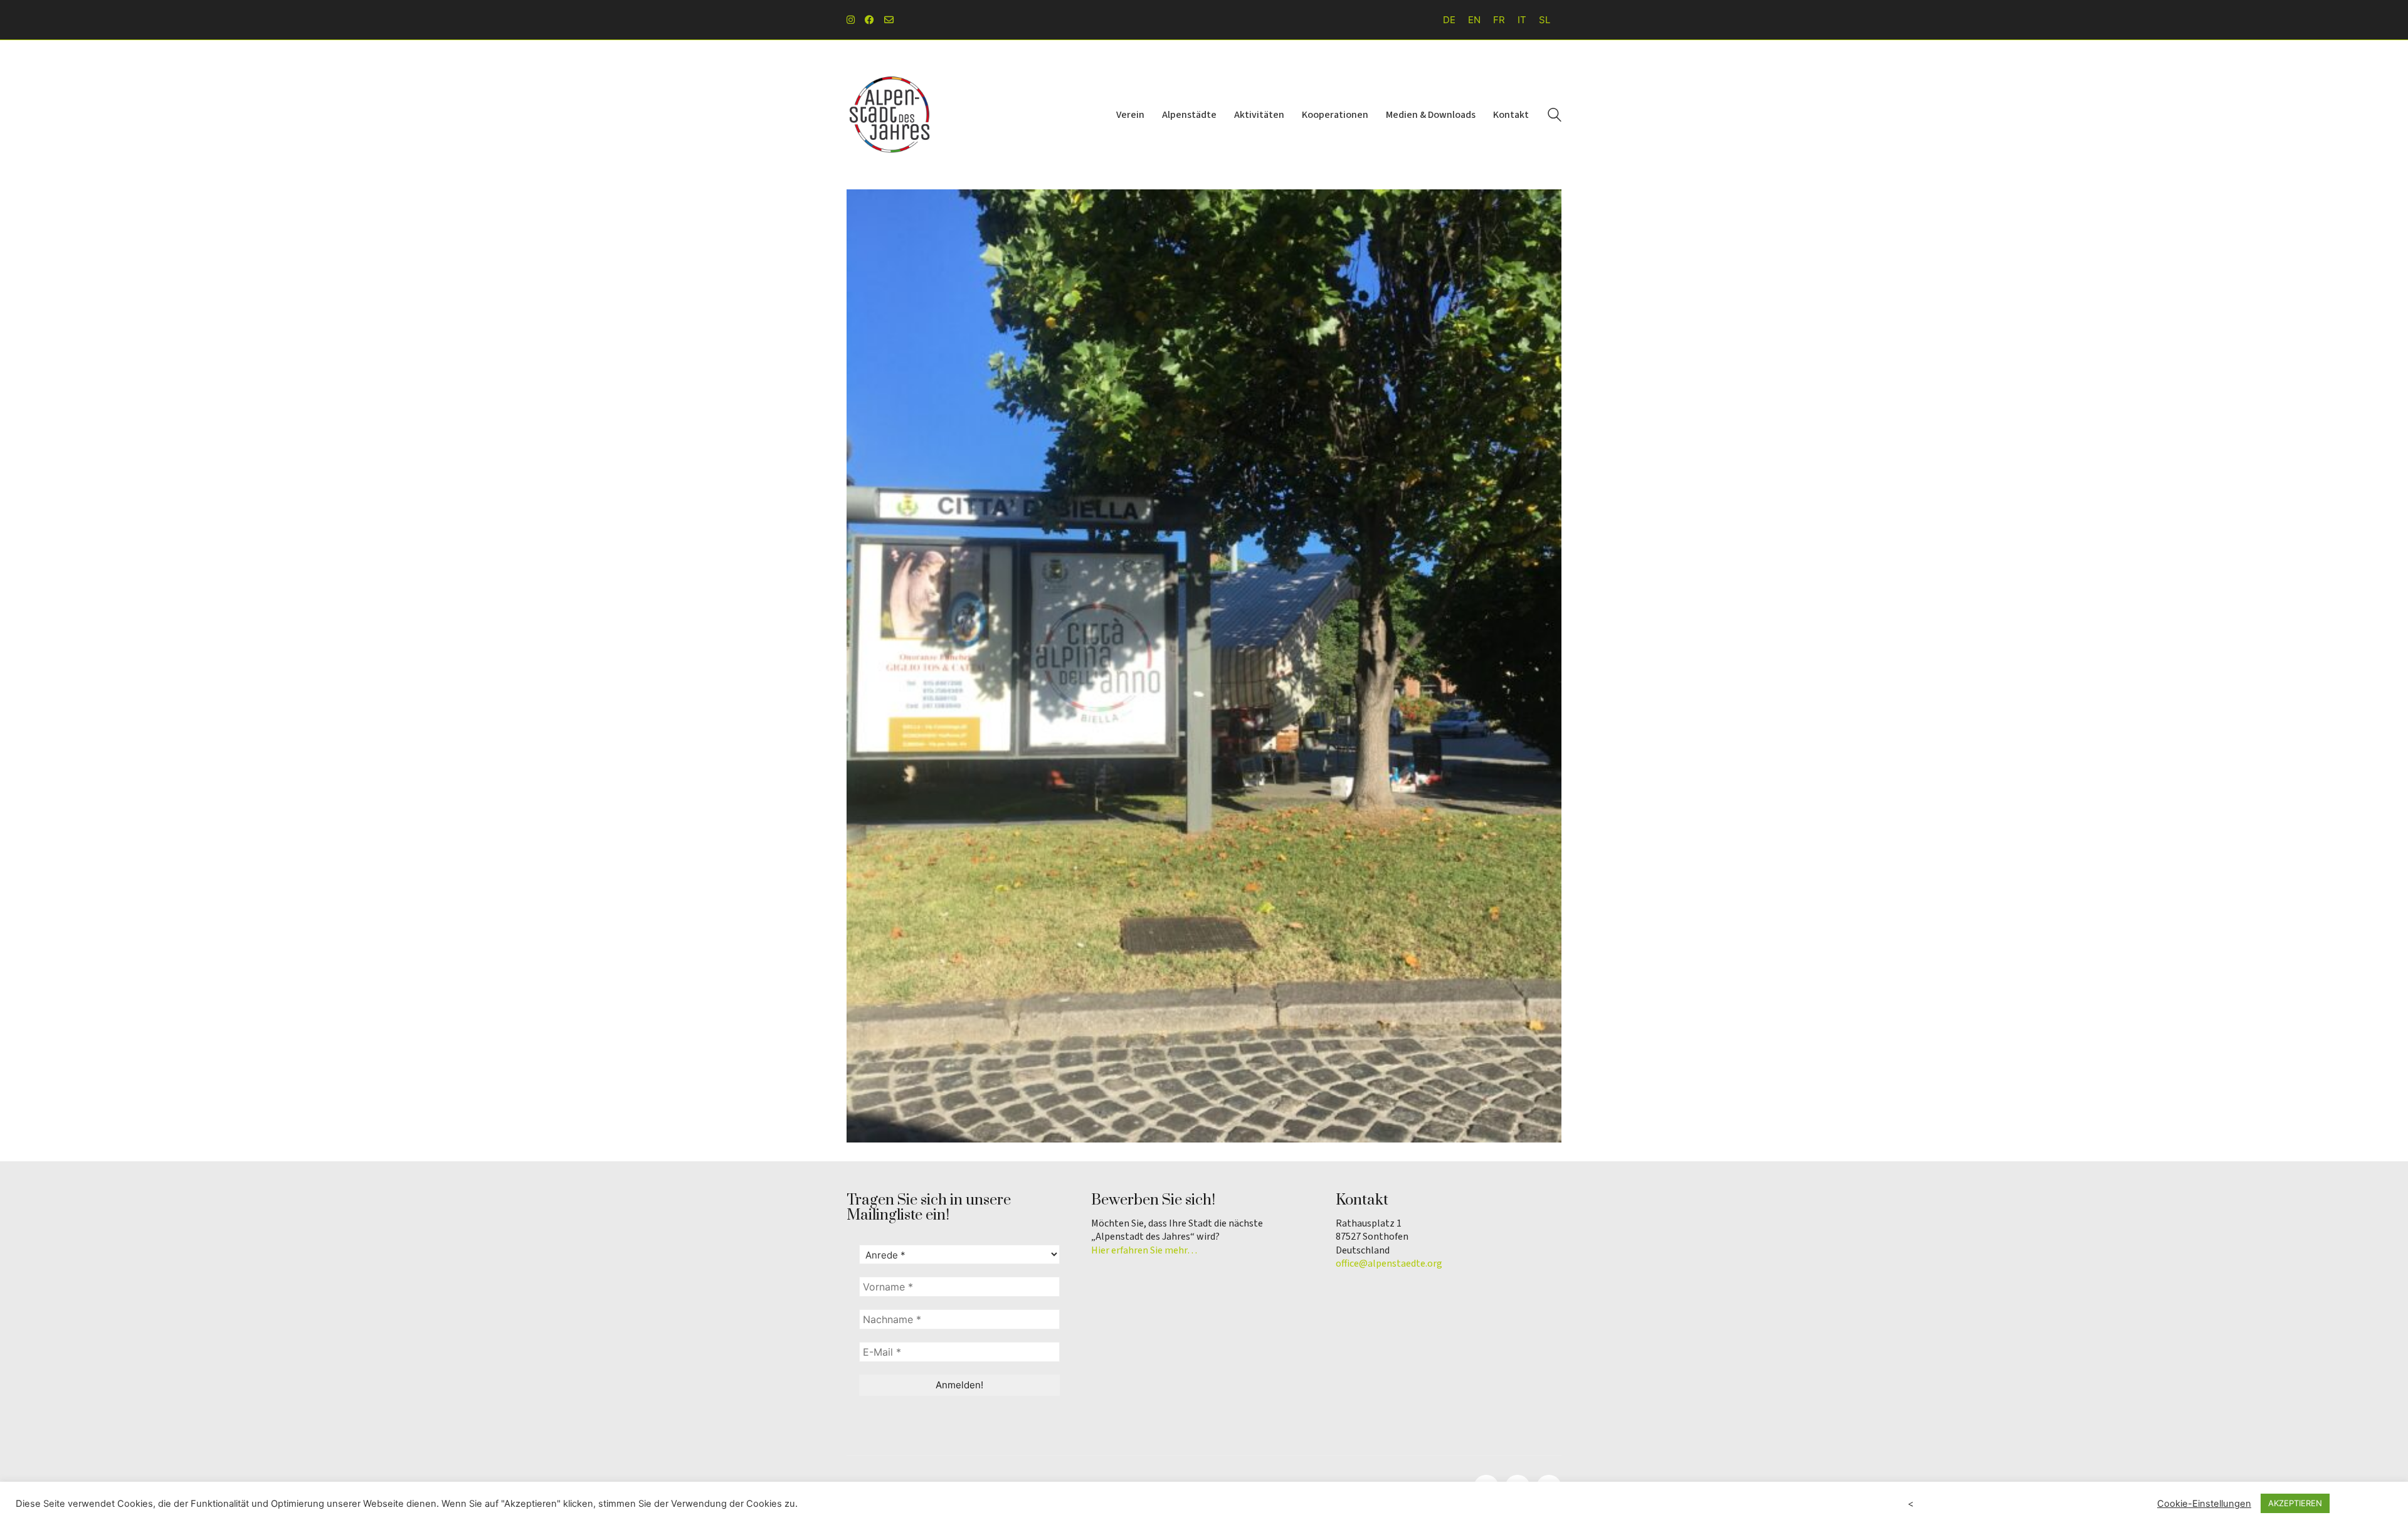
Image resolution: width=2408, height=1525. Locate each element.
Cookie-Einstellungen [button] (2204, 1504)
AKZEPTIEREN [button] (2295, 1503)
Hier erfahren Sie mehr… (1144, 1251)
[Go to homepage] (890, 115)
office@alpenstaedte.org (1389, 1264)
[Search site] (1555, 116)
